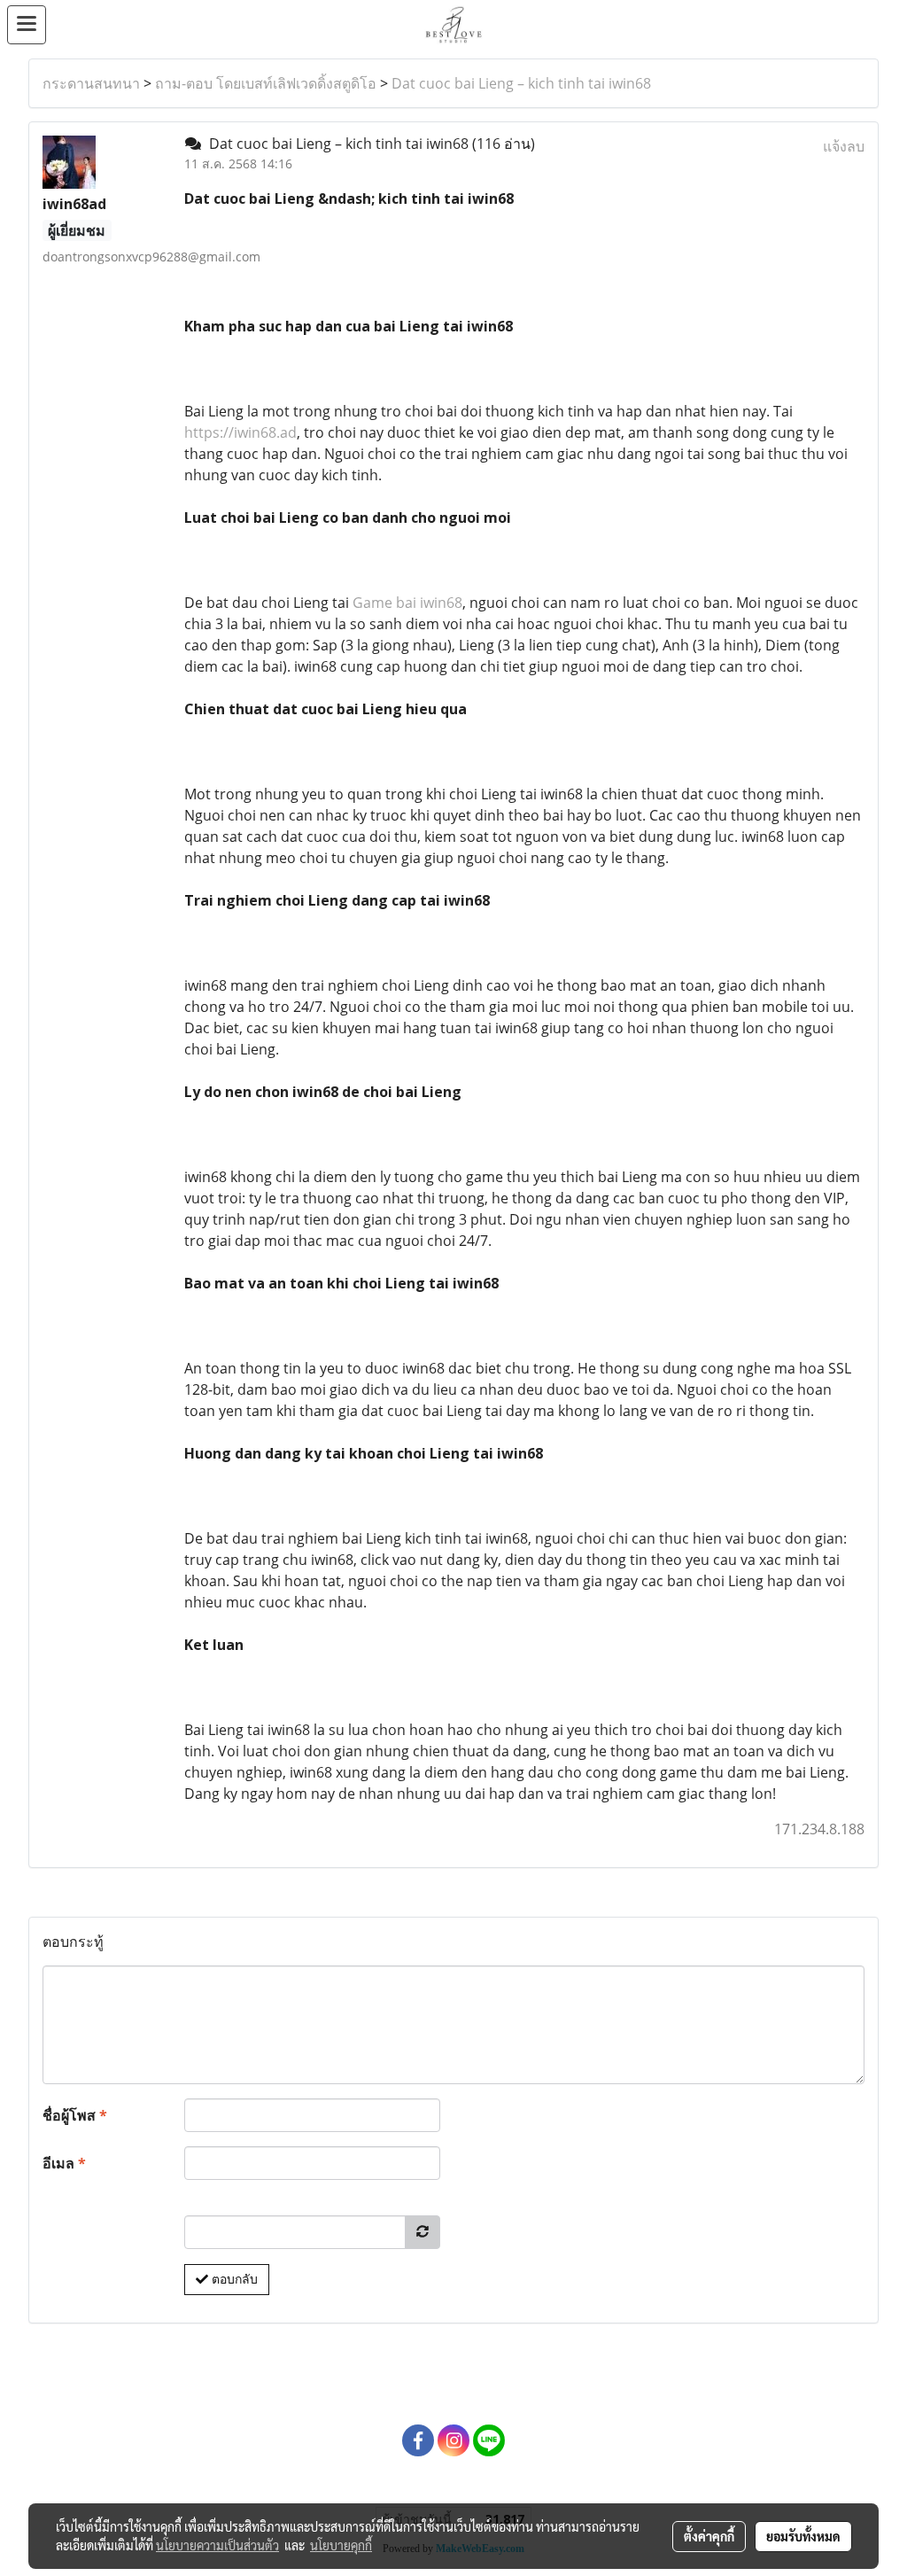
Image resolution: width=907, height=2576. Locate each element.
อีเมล (64, 2163)
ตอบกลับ (233, 2279)
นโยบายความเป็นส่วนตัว (217, 2545)
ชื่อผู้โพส (75, 2115)
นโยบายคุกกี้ (341, 2545)
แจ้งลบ (844, 146)
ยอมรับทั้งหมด (803, 2536)
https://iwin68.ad (240, 432)
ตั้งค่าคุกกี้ (709, 2536)
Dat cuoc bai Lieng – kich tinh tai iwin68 (521, 83)
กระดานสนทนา (91, 83)
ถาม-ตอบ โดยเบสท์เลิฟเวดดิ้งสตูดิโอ (266, 83)
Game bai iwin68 (407, 603)
